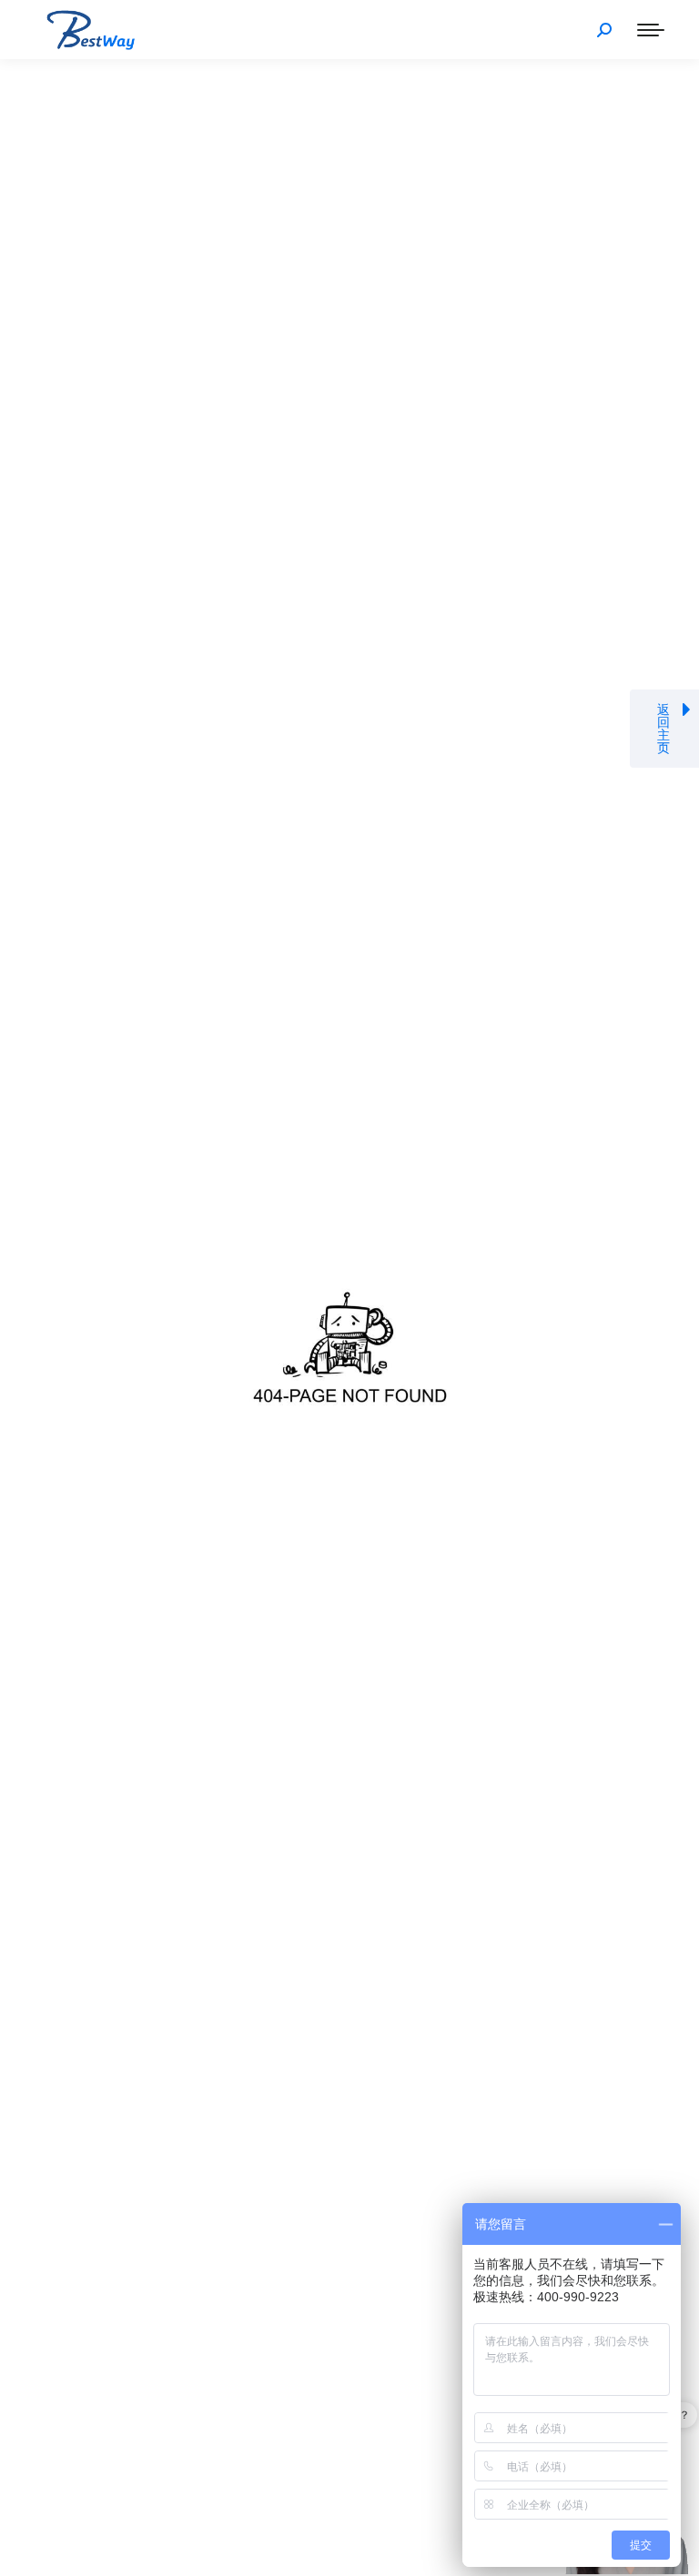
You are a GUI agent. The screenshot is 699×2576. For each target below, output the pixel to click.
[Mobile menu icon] (651, 30)
